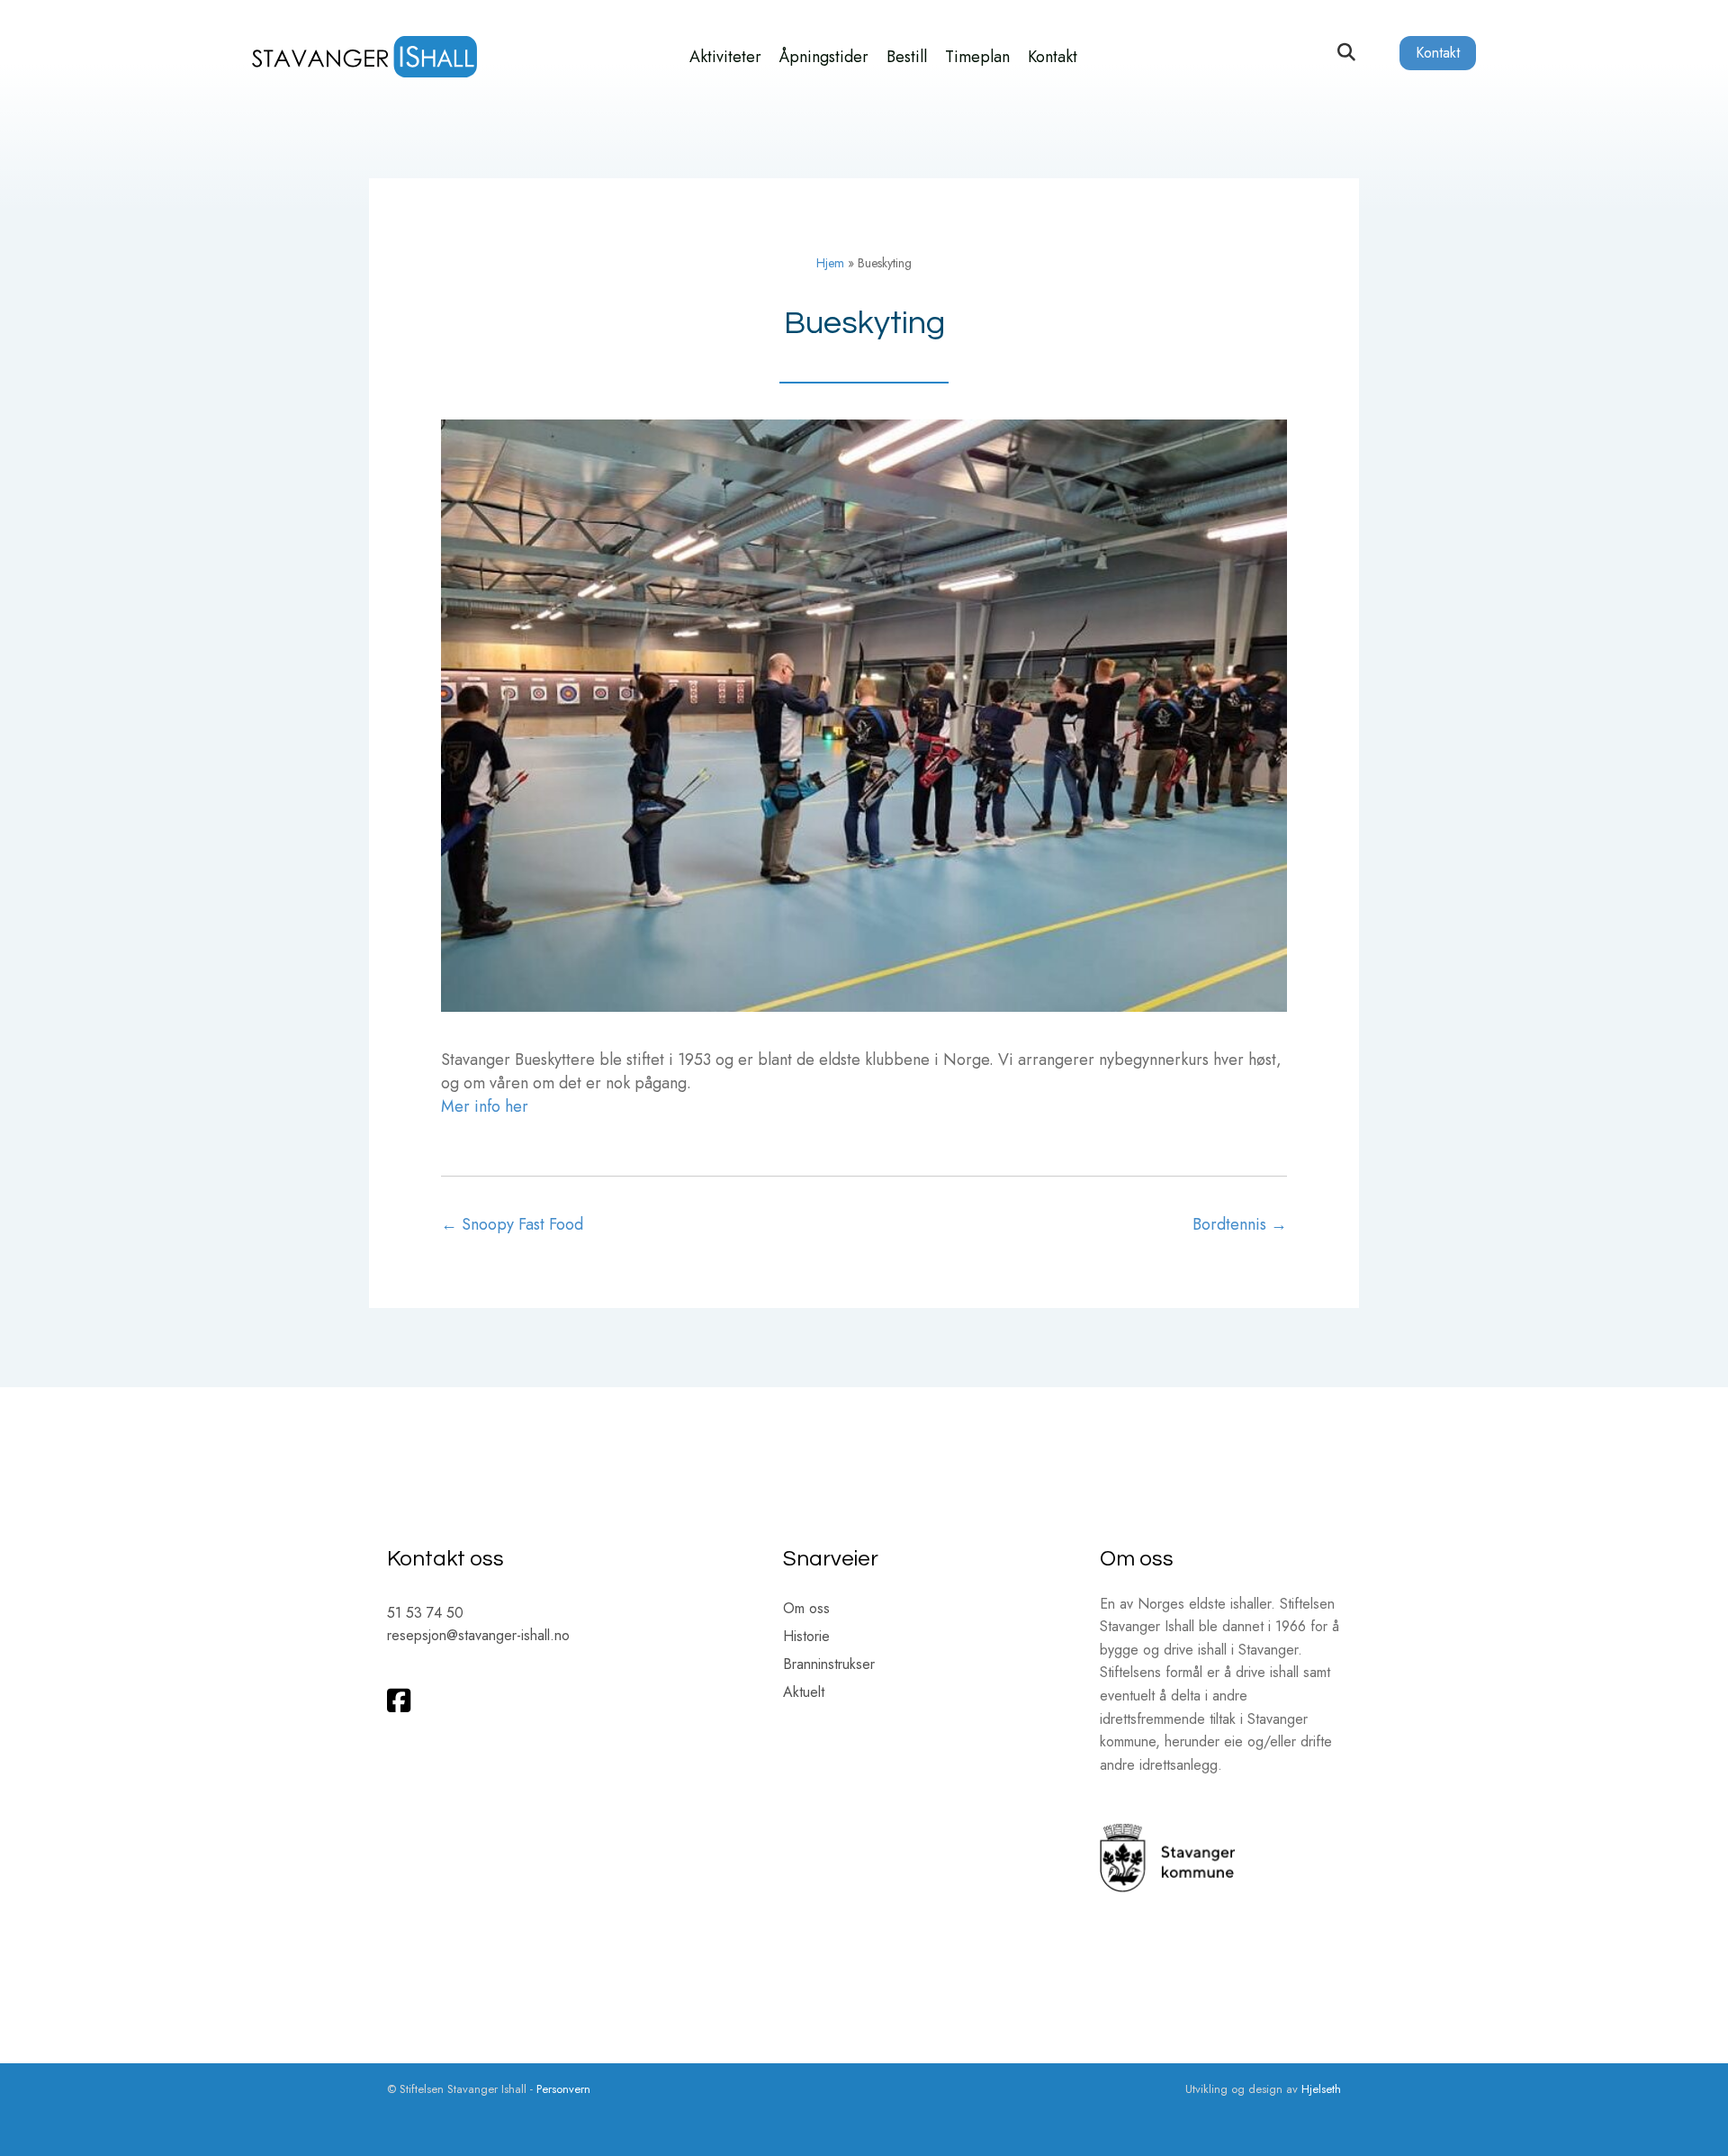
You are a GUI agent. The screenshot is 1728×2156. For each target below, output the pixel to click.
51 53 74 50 (425, 1613)
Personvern (563, 2089)
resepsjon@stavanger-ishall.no (478, 1635)
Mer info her (485, 1106)
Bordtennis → (1240, 1224)
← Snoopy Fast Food (512, 1224)
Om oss (806, 1610)
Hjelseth (1321, 2089)
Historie (806, 1638)
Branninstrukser (829, 1666)
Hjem (830, 263)
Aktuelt (804, 1694)
